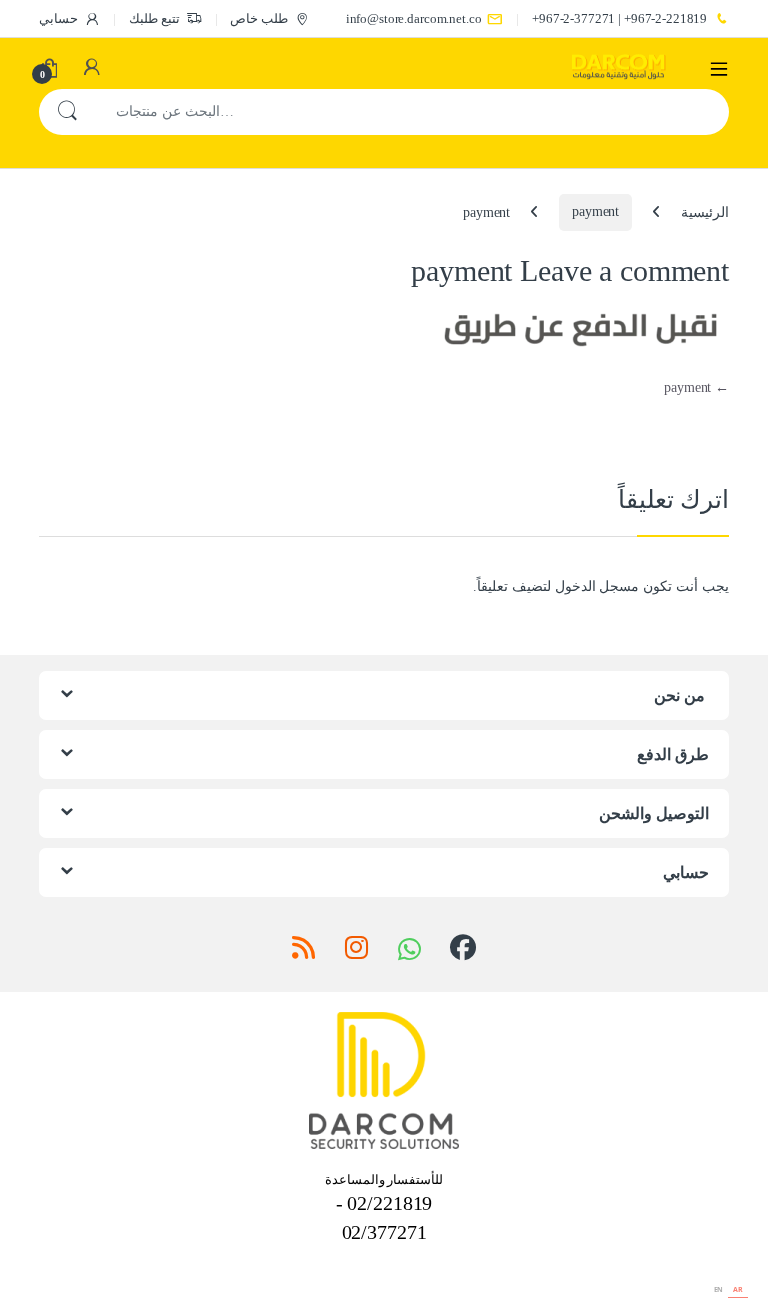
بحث (67, 112)
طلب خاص (259, 18)
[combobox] (412, 112)
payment (595, 211)
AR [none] (738, 1289)
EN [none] (719, 1289)
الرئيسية (705, 211)
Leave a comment (624, 271)
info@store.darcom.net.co (414, 18)
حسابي (58, 18)
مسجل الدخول (597, 586)
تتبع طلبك (154, 18)
